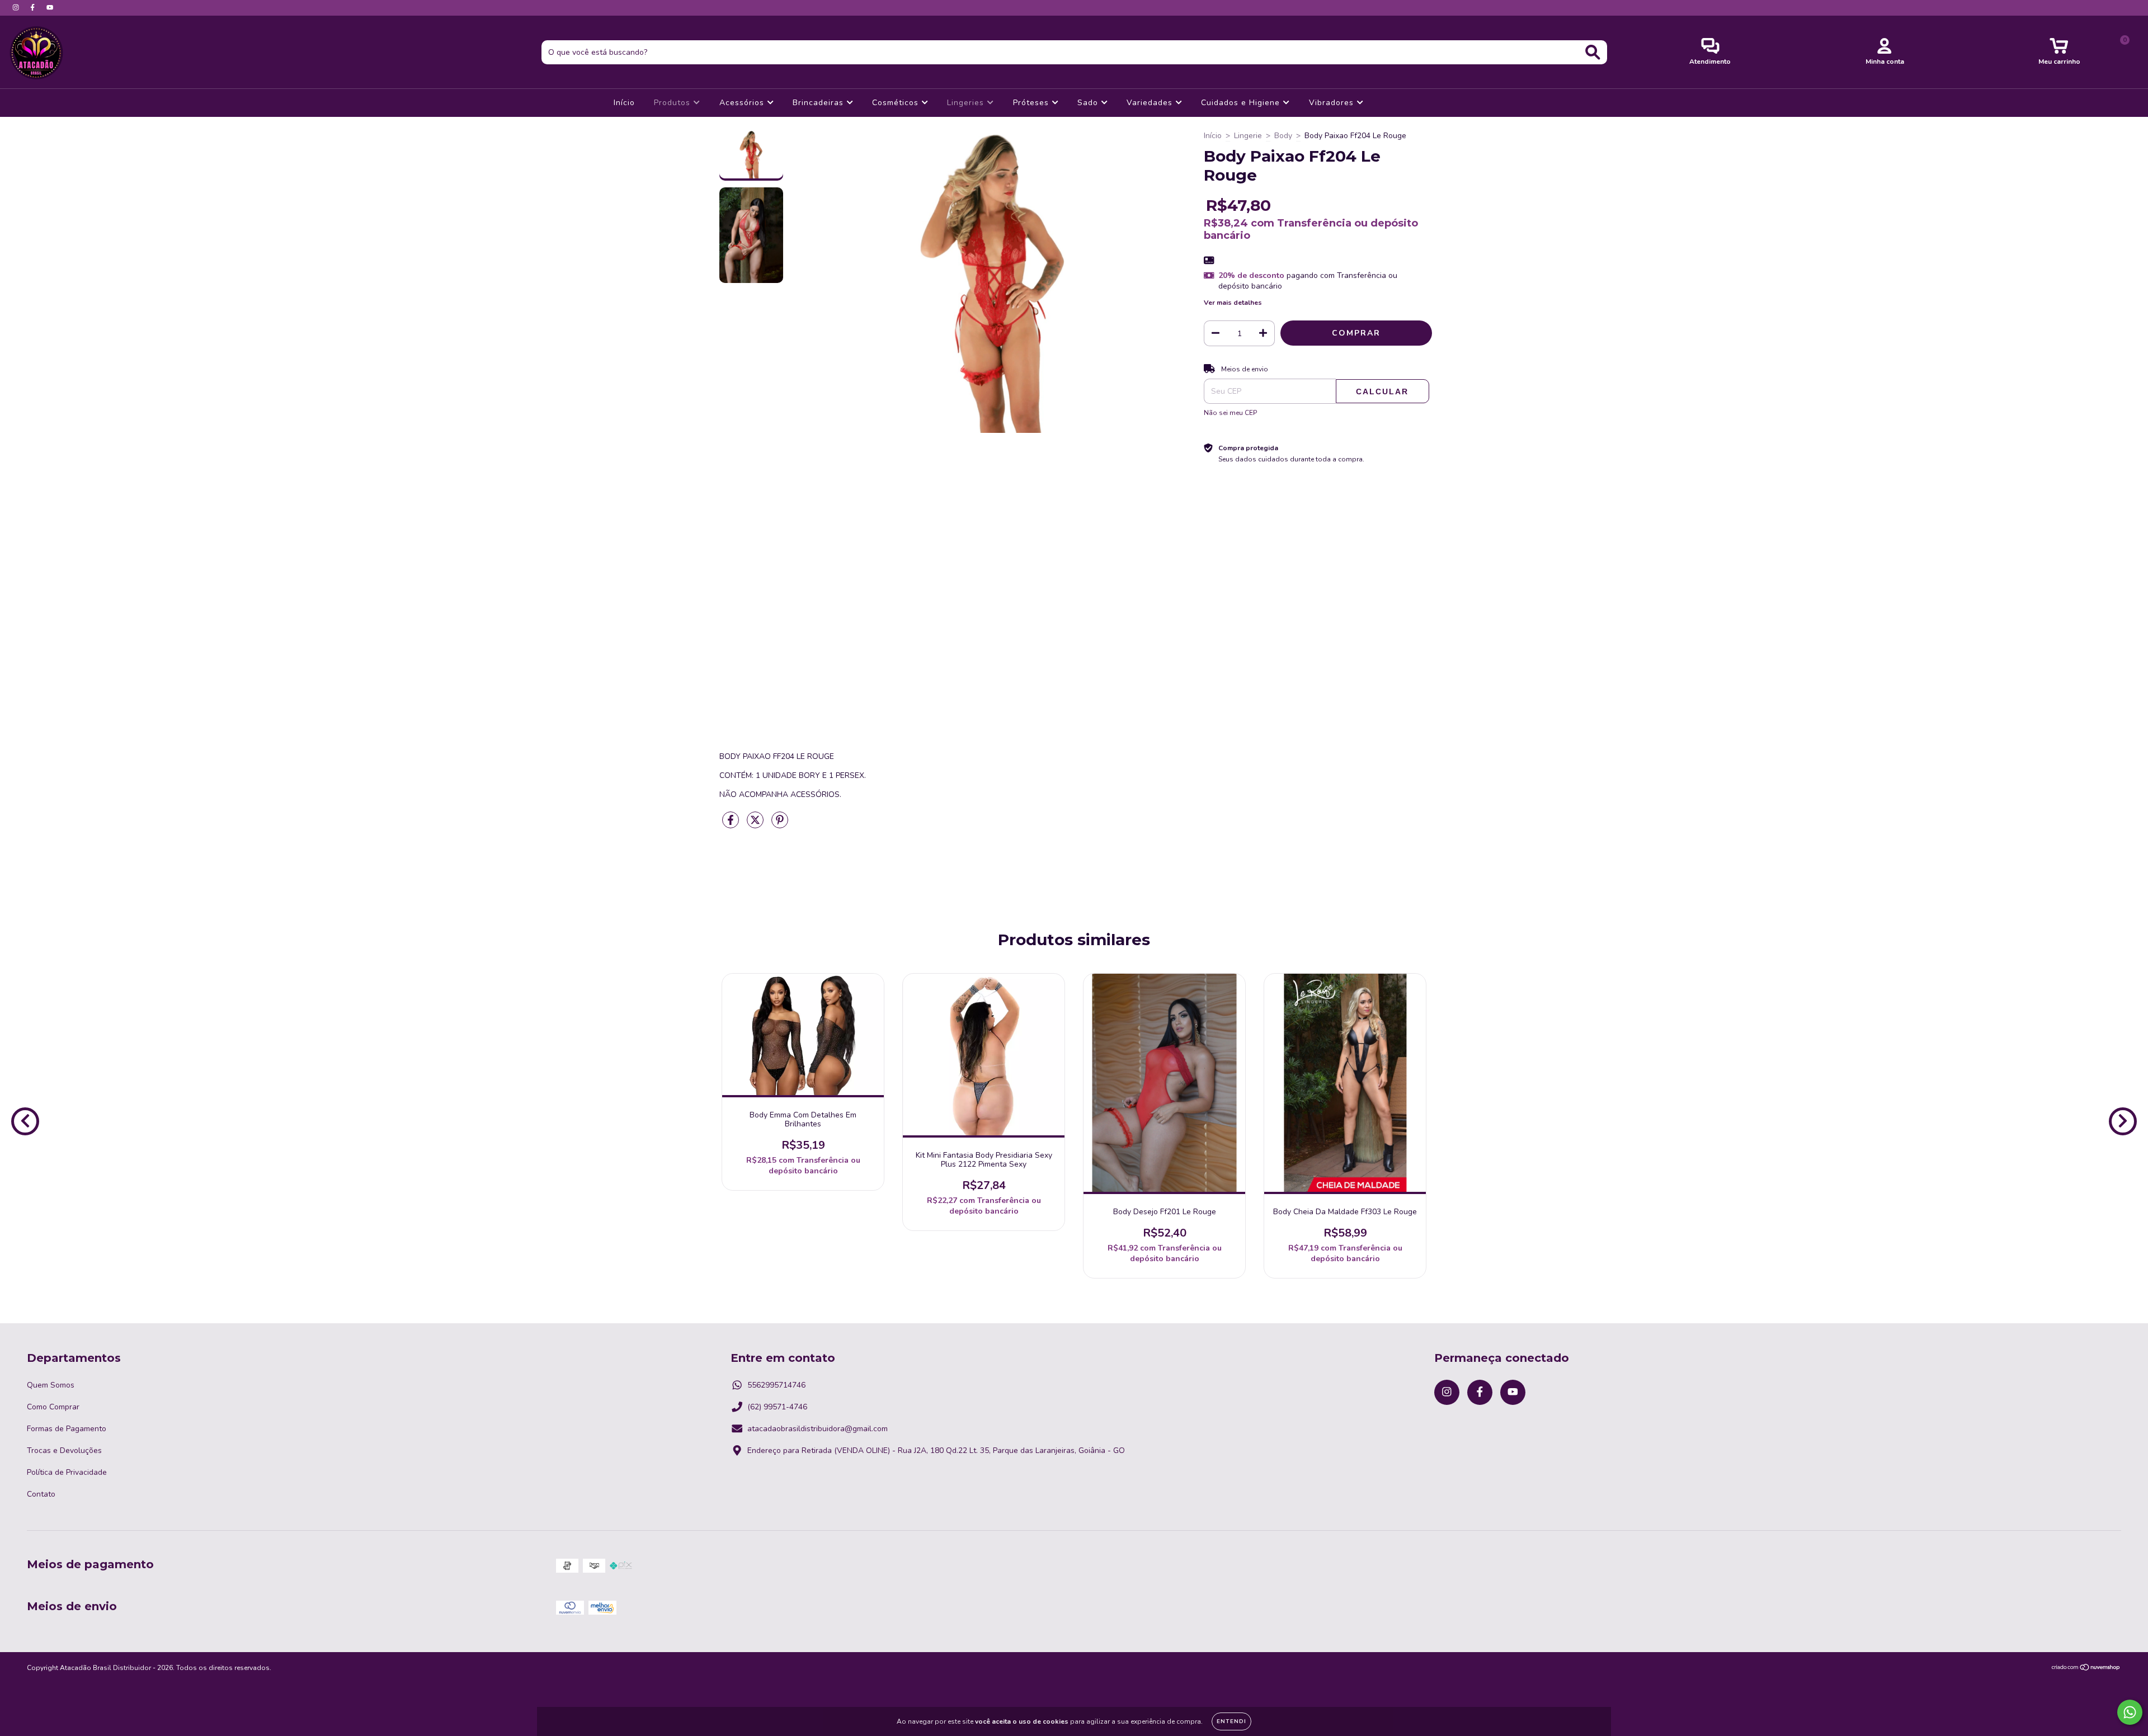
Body (1283, 136)
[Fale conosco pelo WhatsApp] (2130, 1712)
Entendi (1231, 1721)
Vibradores (1333, 103)
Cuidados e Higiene (1242, 103)
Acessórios (743, 103)
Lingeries (967, 103)
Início (624, 103)
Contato (41, 1494)
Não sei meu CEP (1230, 413)
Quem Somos (51, 1385)
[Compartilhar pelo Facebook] (732, 825)
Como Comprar (53, 1407)
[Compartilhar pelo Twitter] (756, 825)
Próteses (1032, 103)
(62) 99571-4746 (777, 1407)
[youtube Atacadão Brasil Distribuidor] (50, 8)
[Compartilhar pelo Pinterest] (780, 825)
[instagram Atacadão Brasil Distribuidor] (17, 8)
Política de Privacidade (67, 1472)
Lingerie (1248, 136)
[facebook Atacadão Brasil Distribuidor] (34, 8)
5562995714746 (776, 1385)
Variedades (1151, 103)
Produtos (673, 103)
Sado (1089, 103)
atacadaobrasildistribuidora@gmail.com (818, 1429)
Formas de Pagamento (67, 1429)
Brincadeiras (819, 103)
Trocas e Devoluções (64, 1450)
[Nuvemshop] (2086, 1669)
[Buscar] (1593, 52)
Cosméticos (897, 103)
